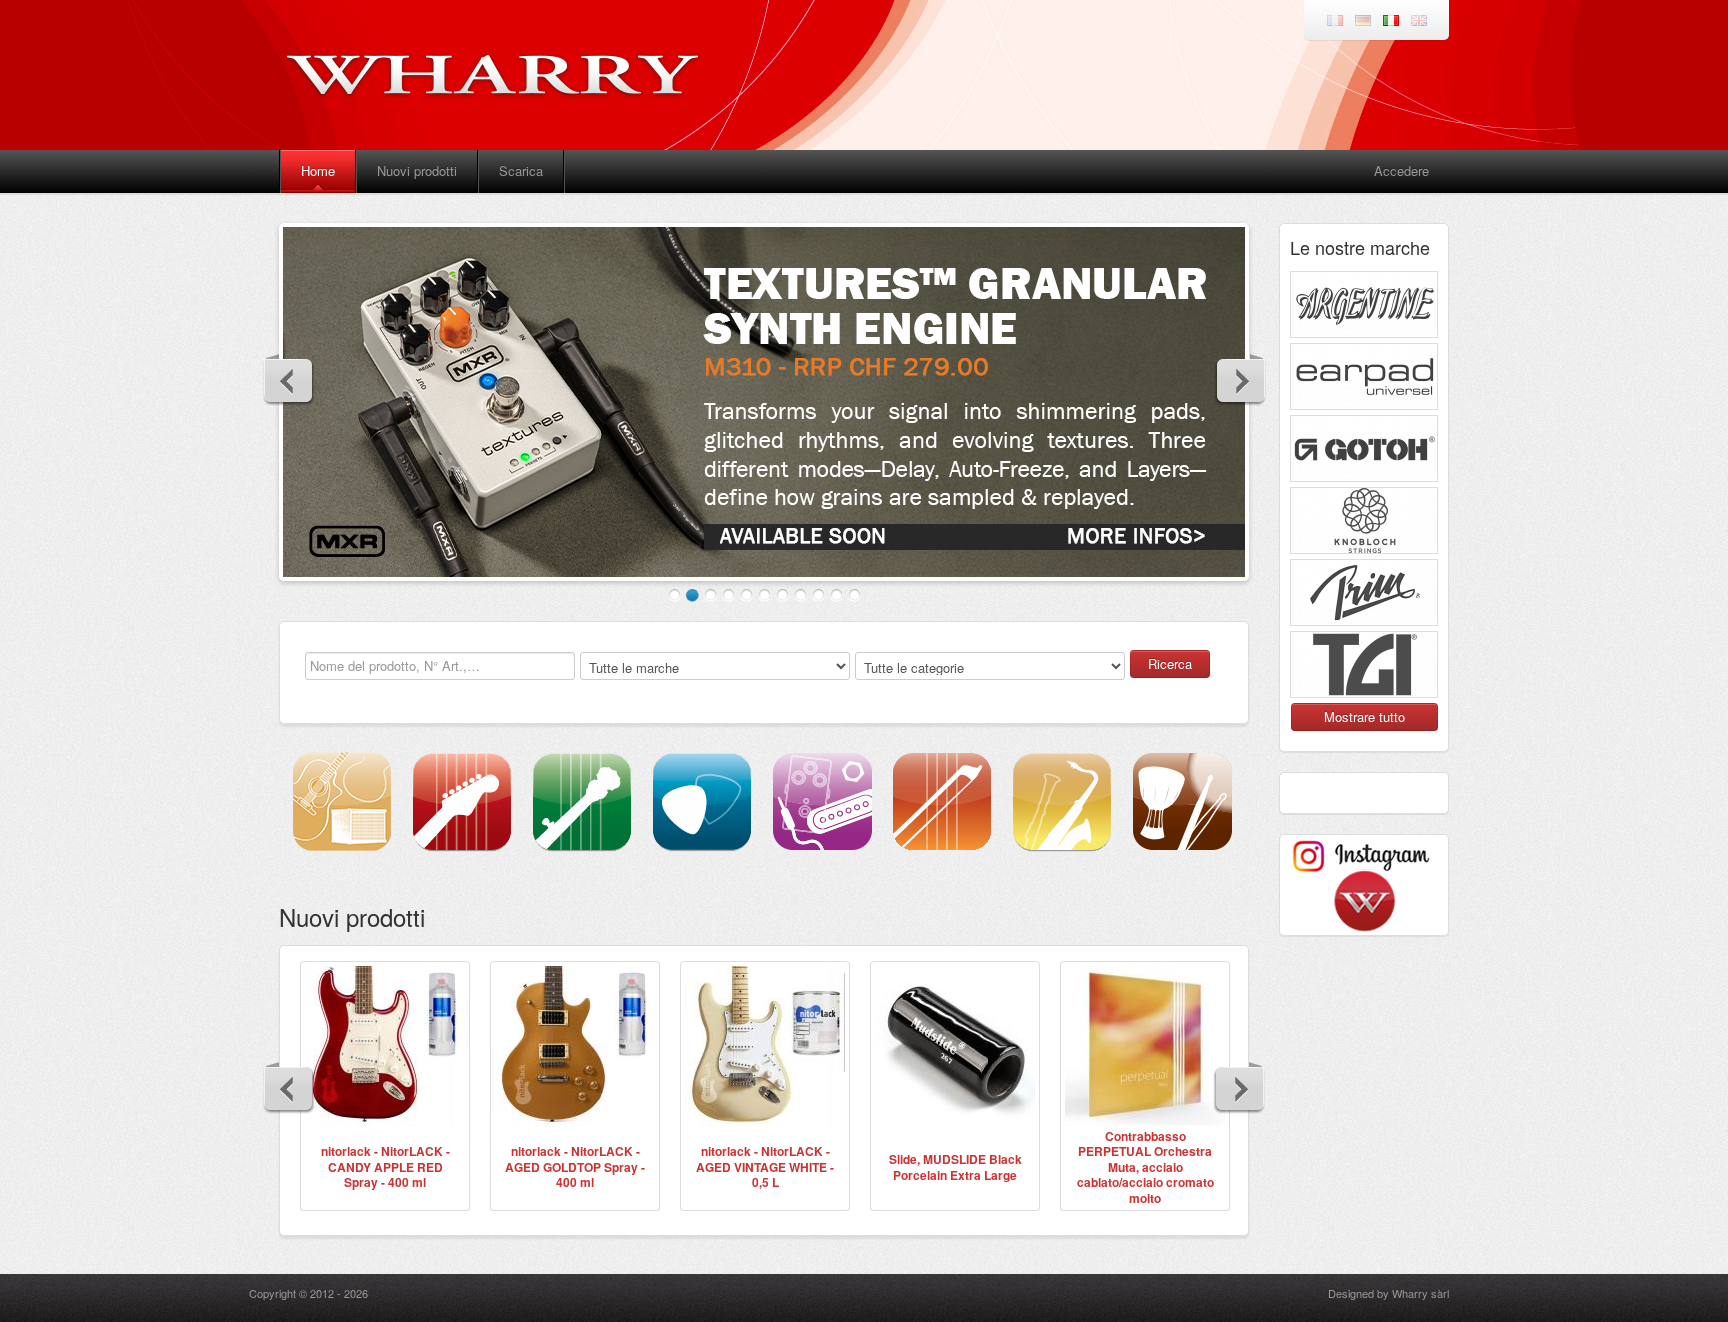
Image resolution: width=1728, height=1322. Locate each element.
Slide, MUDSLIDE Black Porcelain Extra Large (955, 1167)
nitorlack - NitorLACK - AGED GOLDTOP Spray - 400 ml (575, 1166)
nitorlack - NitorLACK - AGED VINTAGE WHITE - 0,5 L (765, 1166)
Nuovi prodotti (417, 170)
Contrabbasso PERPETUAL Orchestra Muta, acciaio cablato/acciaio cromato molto (1145, 1167)
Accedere (1401, 170)
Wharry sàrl (1420, 1293)
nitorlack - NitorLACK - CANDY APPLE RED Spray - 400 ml (385, 1166)
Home (318, 170)
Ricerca (1170, 663)
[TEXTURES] (764, 402)
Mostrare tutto (1364, 716)
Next (1240, 380)
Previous (289, 380)
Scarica (521, 170)
